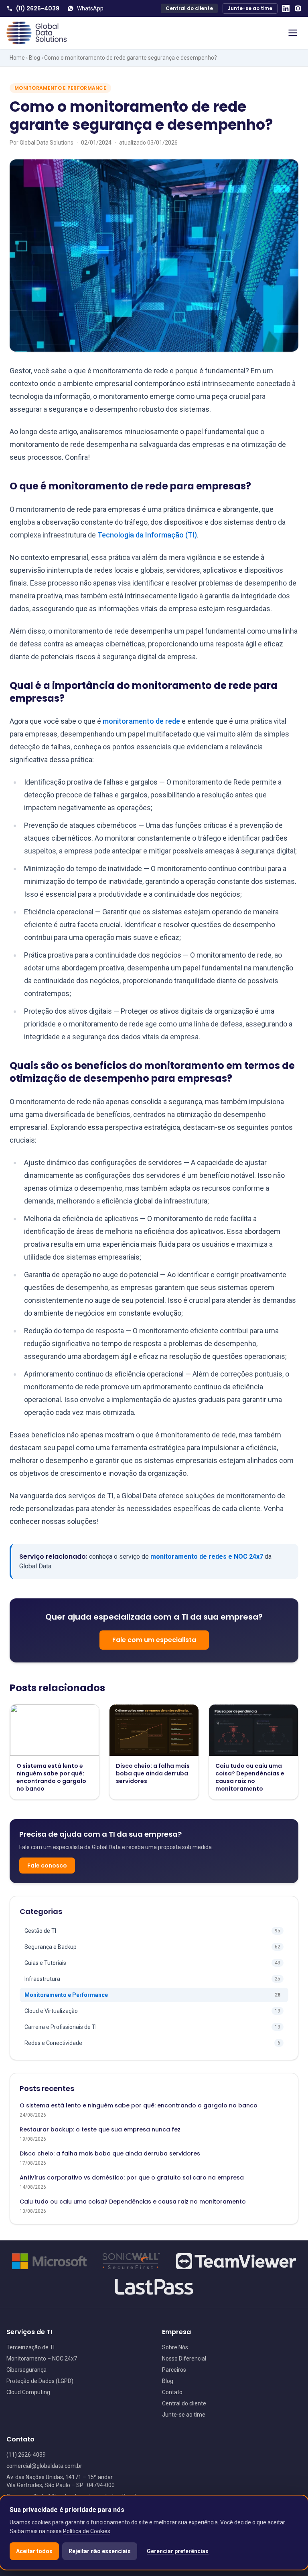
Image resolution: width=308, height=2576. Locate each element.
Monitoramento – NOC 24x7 (42, 2359)
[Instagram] (298, 8)
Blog (34, 58)
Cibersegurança (26, 2370)
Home (17, 58)
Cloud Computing (28, 2392)
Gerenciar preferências (178, 2551)
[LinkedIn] (286, 8)
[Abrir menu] (293, 33)
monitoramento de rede (141, 721)
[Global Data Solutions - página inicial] (36, 33)
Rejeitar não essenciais (100, 2551)
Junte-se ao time (250, 8)
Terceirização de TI (30, 2347)
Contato (172, 2392)
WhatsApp (90, 8)
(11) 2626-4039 (38, 8)
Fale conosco (47, 1866)
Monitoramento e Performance (60, 88)
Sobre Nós (175, 2347)
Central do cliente (189, 8)
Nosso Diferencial (184, 2359)
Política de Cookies (87, 2531)
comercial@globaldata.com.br (44, 2466)
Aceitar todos (34, 2551)
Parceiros (174, 2370)
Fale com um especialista (154, 1640)
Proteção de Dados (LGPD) (40, 2381)
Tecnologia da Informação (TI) (147, 535)
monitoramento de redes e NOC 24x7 (207, 1557)
